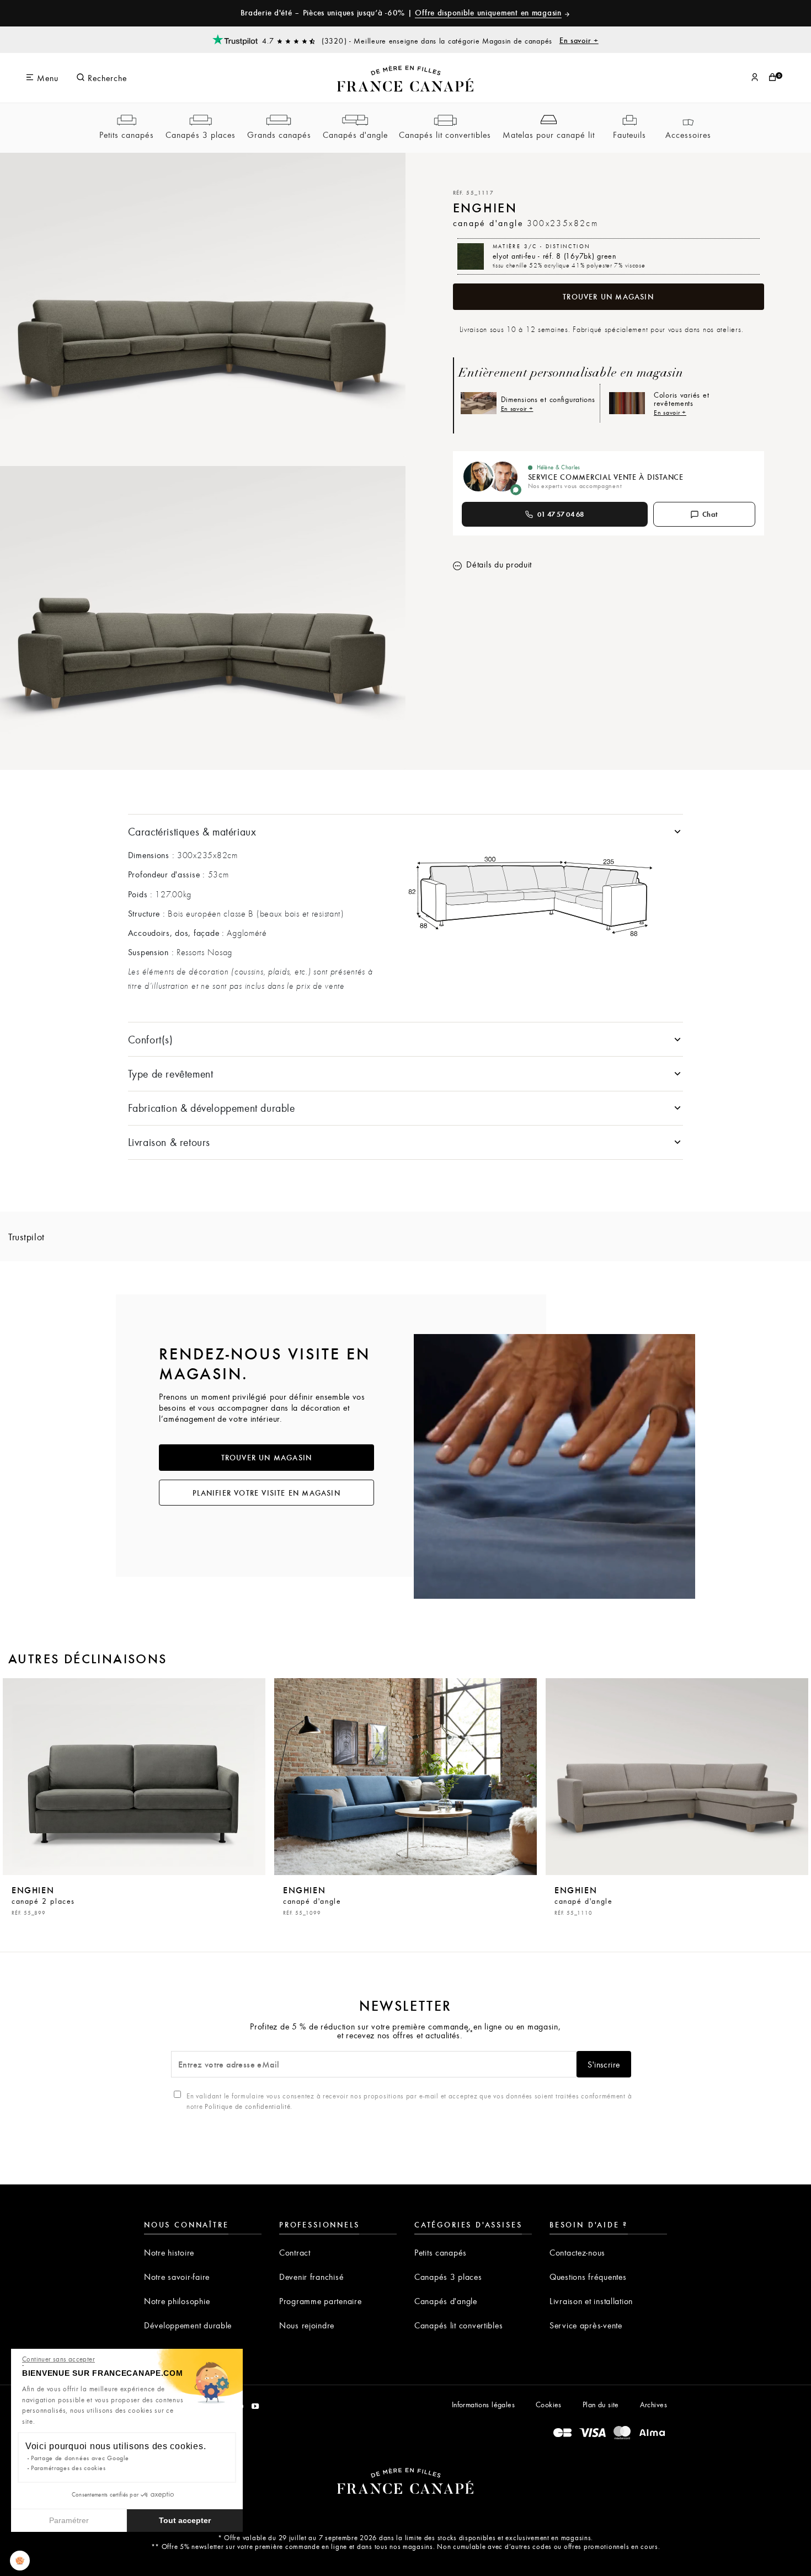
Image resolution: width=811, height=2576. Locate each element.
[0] (772, 78)
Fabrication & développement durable (212, 1108)
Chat (710, 514)
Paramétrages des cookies (68, 2468)
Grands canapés (279, 135)
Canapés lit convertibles (445, 135)
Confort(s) (151, 1039)
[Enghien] (134, 1777)
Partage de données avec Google (80, 2458)
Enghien (43, 1900)
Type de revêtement (171, 1073)
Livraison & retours (169, 1142)
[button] (20, 2561)
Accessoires (688, 135)
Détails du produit (498, 564)
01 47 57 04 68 (561, 514)
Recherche (106, 78)
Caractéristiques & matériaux (192, 831)
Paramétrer (69, 2520)
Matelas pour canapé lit (549, 135)
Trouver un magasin (608, 297)
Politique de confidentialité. (249, 2106)
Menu (46, 78)
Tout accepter (185, 2520)
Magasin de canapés (540, 40)
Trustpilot (26, 1237)
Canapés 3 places (201, 135)
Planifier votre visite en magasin (266, 1493)
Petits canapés (127, 135)
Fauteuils (629, 135)
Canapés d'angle (355, 135)
